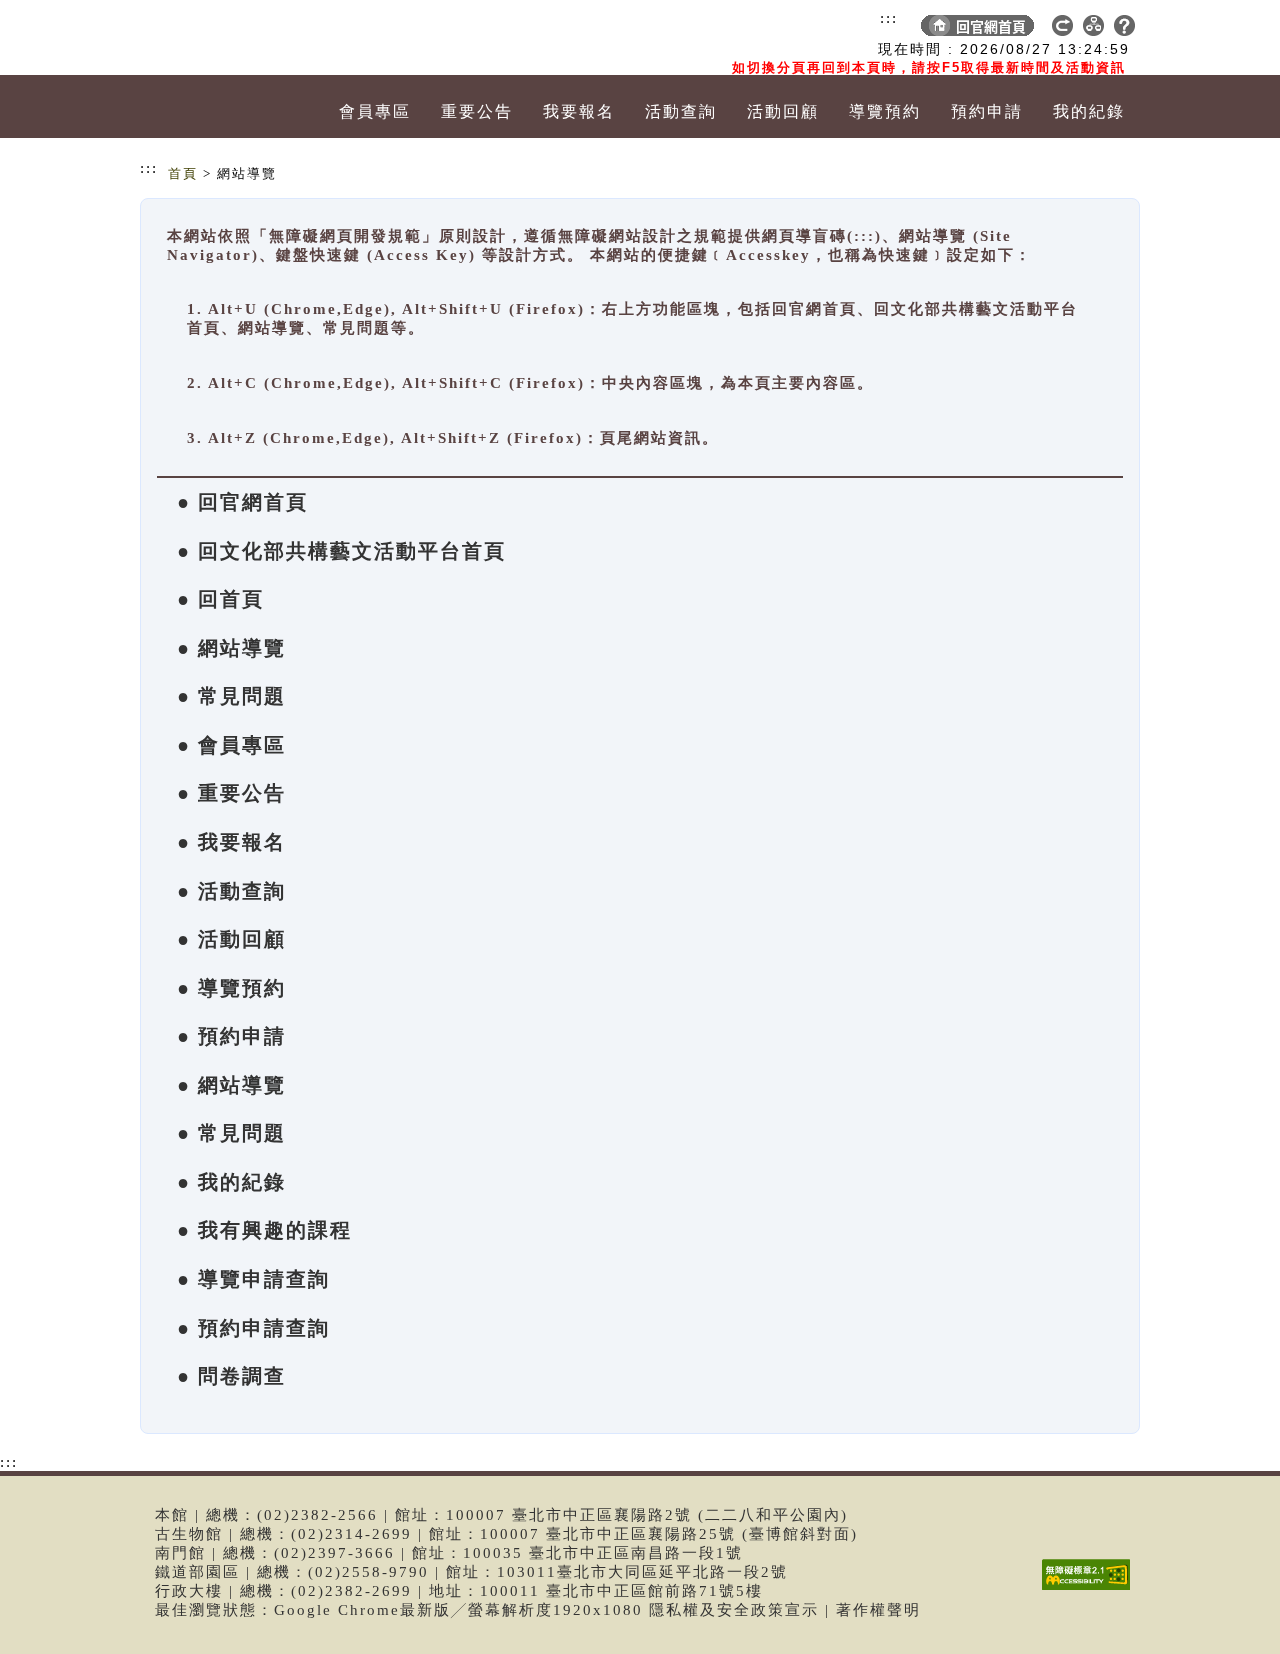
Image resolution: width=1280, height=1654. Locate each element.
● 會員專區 (231, 745)
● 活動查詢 (231, 891)
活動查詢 (681, 111)
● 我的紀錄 (231, 1182)
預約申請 (987, 111)
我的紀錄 (1089, 111)
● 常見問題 (231, 696)
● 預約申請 (231, 1036)
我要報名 (579, 111)
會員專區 (375, 111)
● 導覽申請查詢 (253, 1279)
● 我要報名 (231, 842)
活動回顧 (783, 111)
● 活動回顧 (231, 939)
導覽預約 (885, 111)
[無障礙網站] (1091, 1589)
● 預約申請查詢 (253, 1328)
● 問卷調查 (231, 1376)
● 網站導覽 (231, 648)
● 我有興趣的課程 (264, 1230)
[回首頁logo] (255, 38)
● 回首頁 (220, 599)
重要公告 (477, 111)
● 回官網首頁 (242, 502)
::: (889, 18)
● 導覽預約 (231, 988)
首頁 (183, 173)
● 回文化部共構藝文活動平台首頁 (341, 551)
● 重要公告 (231, 793)
